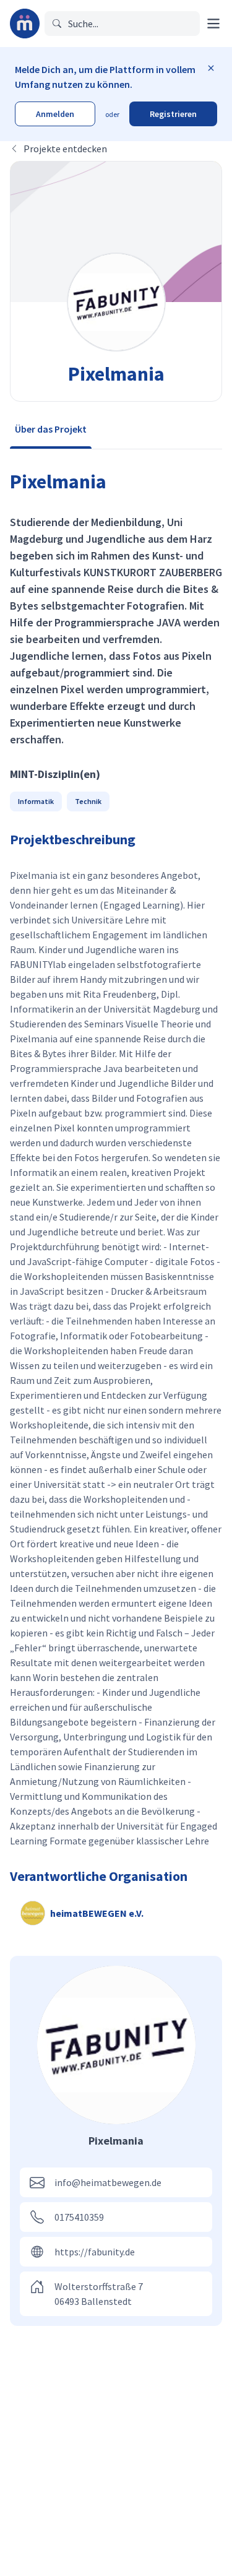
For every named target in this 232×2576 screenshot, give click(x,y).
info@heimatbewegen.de (108, 2182)
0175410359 (79, 2217)
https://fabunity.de (95, 2252)
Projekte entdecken (65, 149)
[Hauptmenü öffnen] (213, 24)
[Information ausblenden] (211, 68)
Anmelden (55, 114)
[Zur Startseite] (25, 24)
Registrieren (173, 114)
